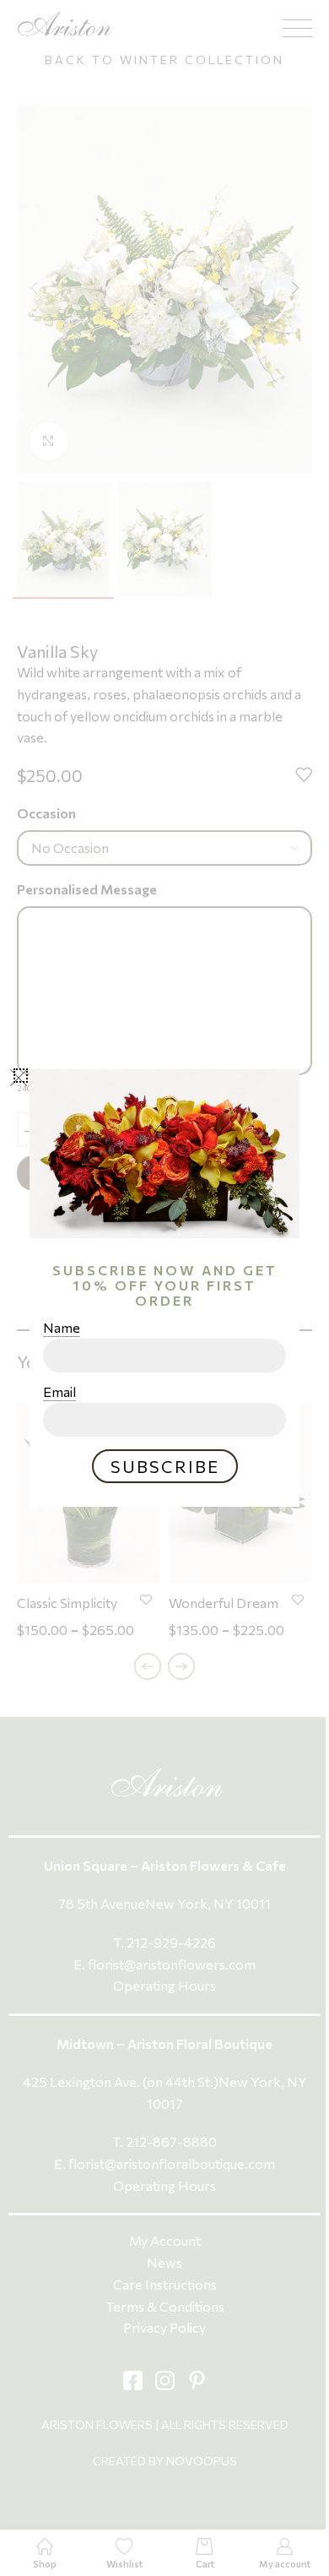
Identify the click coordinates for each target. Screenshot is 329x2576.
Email (59, 1392)
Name (62, 1328)
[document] (164, 1288)
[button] (21, 1076)
